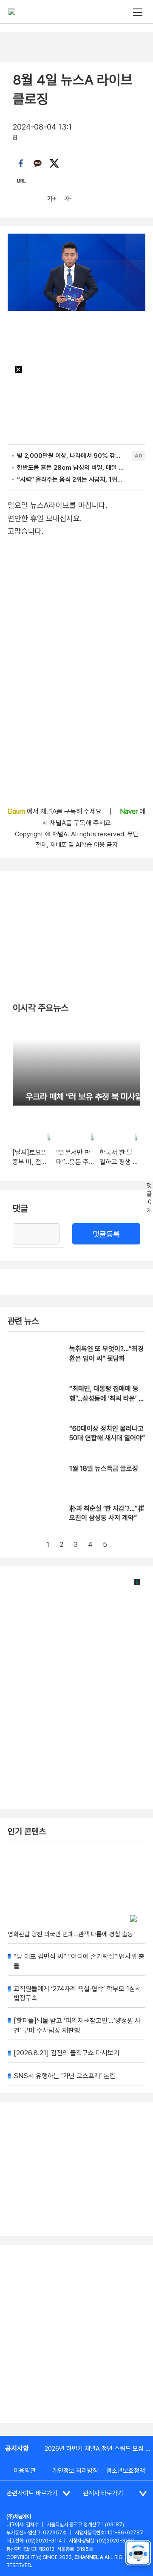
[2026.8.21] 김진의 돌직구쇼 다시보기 (67, 2053)
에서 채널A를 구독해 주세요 (55, 811)
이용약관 (25, 2471)
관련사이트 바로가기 (32, 2493)
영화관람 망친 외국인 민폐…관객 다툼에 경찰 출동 (70, 1934)
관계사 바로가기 (103, 2493)
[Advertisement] (76, 2334)
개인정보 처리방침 (75, 2471)
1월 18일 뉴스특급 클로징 (104, 1469)
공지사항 (17, 2448)
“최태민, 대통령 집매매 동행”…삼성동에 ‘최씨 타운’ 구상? (107, 1398)
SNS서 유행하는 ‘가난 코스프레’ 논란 (65, 2076)
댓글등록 (106, 1234)
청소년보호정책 (126, 2471)
